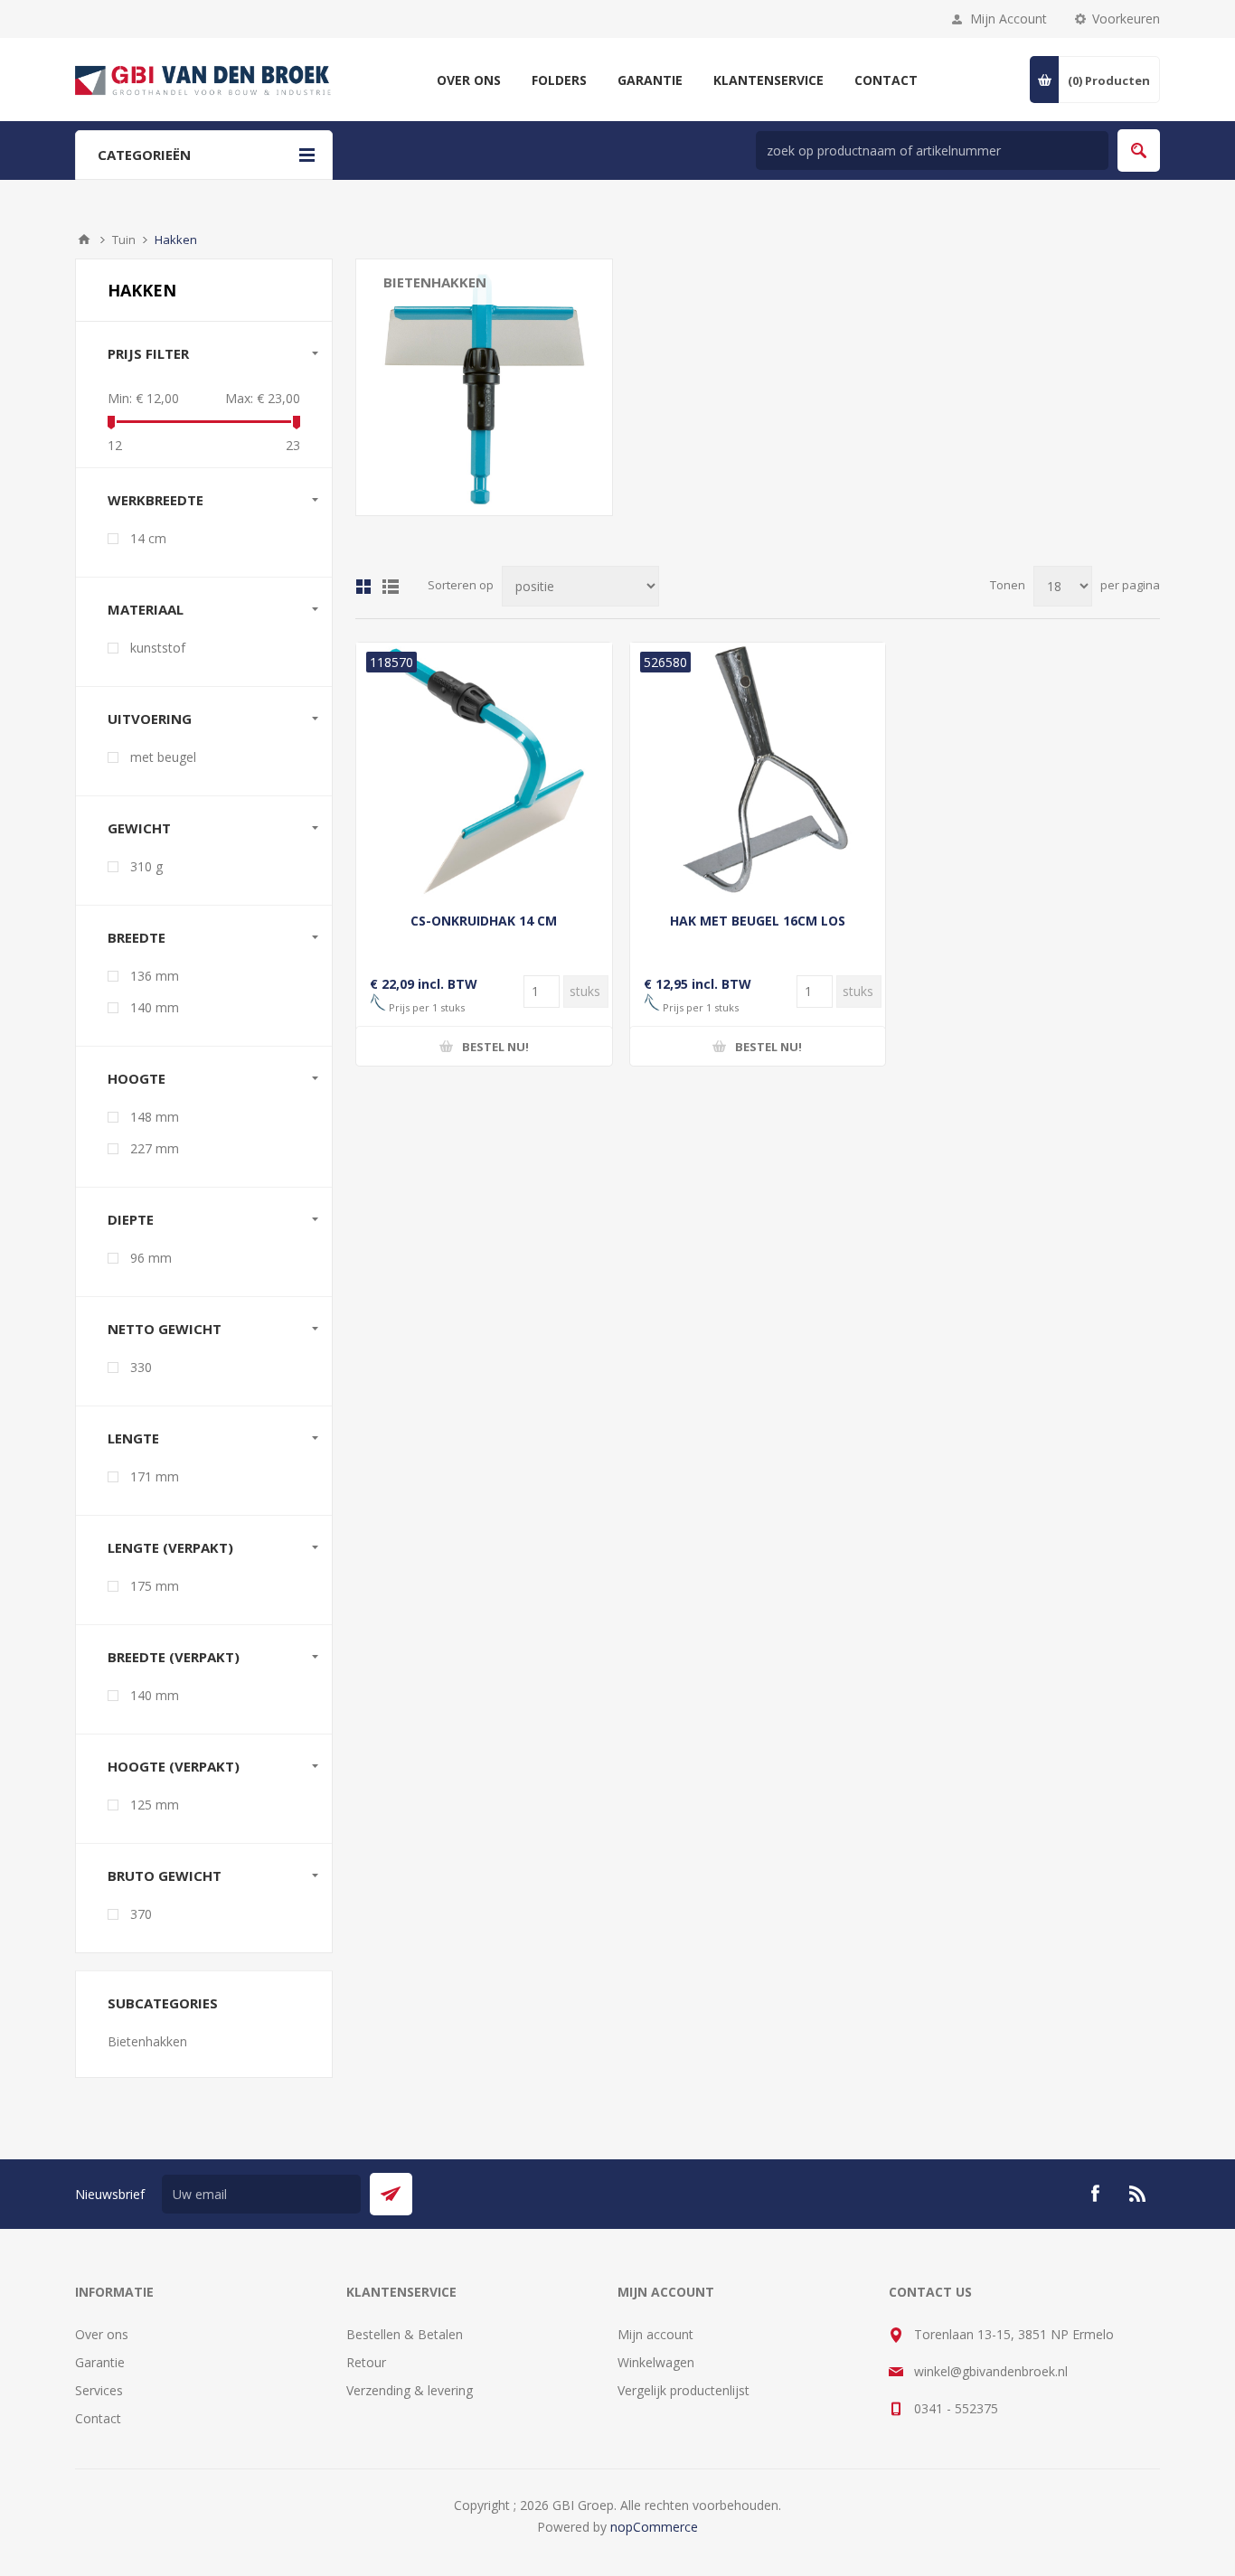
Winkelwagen (656, 2362)
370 (141, 1914)
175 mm (155, 1586)
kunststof (158, 648)
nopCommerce (654, 2527)
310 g (146, 866)
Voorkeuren (1126, 19)
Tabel (363, 587)
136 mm (155, 976)
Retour (366, 2362)
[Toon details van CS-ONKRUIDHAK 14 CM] (484, 771)
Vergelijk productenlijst (683, 2390)
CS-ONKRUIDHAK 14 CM (484, 921)
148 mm (155, 1117)
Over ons (102, 2334)
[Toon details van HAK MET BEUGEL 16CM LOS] (758, 771)
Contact (98, 2418)
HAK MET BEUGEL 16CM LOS (758, 921)
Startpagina (84, 240)
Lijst (391, 587)
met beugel (163, 757)
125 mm (155, 1805)
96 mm (151, 1258)
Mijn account (655, 2334)
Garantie (100, 2362)
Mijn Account (1009, 19)
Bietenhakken (435, 282)
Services (99, 2390)
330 (141, 1367)
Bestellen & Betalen (405, 2334)
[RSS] (1138, 2194)
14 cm (148, 538)
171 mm (155, 1476)
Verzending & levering (410, 2390)
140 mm (155, 1007)
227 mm (155, 1148)
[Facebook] (1095, 2194)
